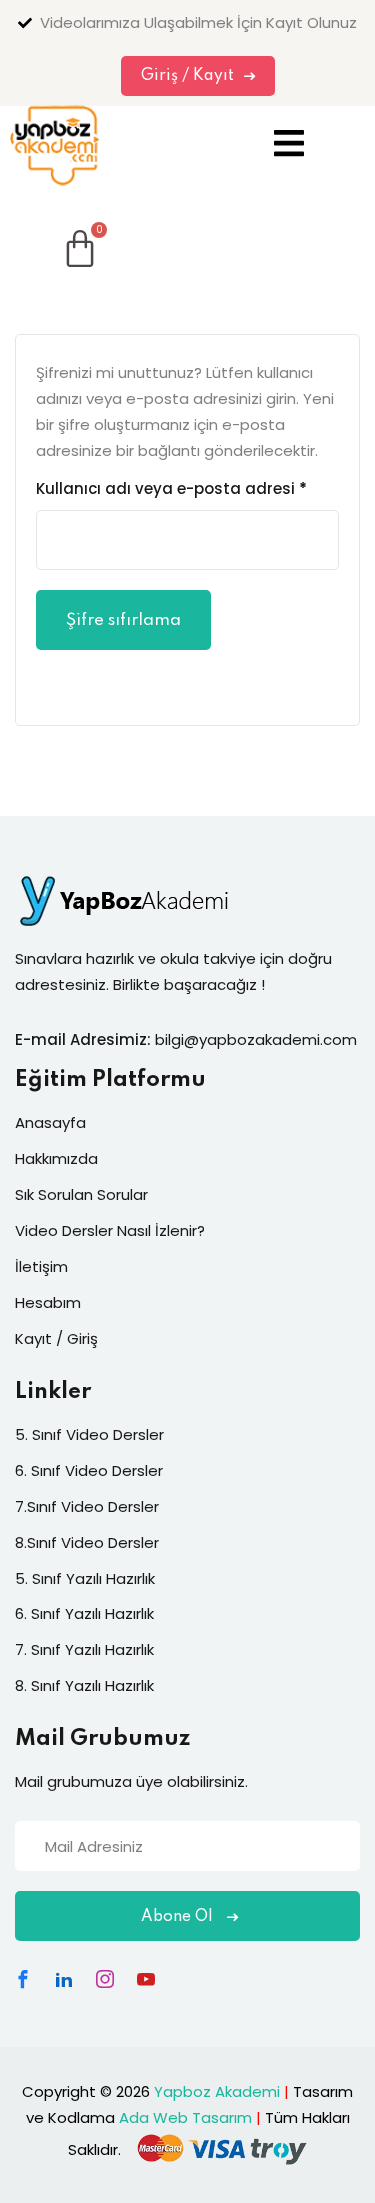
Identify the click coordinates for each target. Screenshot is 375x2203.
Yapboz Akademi (217, 2091)
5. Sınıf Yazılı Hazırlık (85, 1578)
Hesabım (48, 1302)
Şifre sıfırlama (123, 620)
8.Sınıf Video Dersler (87, 1542)
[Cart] (55, 233)
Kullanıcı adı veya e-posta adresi (171, 486)
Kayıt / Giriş (56, 1338)
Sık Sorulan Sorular (81, 1194)
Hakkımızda (56, 1158)
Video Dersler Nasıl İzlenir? (110, 1230)
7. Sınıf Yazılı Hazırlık (84, 1649)
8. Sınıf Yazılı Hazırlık (84, 1685)
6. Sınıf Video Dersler (89, 1470)
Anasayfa (50, 1122)
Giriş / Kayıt (187, 76)
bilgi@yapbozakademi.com (256, 1039)
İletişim (41, 1266)
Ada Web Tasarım (185, 2117)
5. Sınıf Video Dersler (89, 1434)
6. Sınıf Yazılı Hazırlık (84, 1613)
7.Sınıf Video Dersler (87, 1506)
